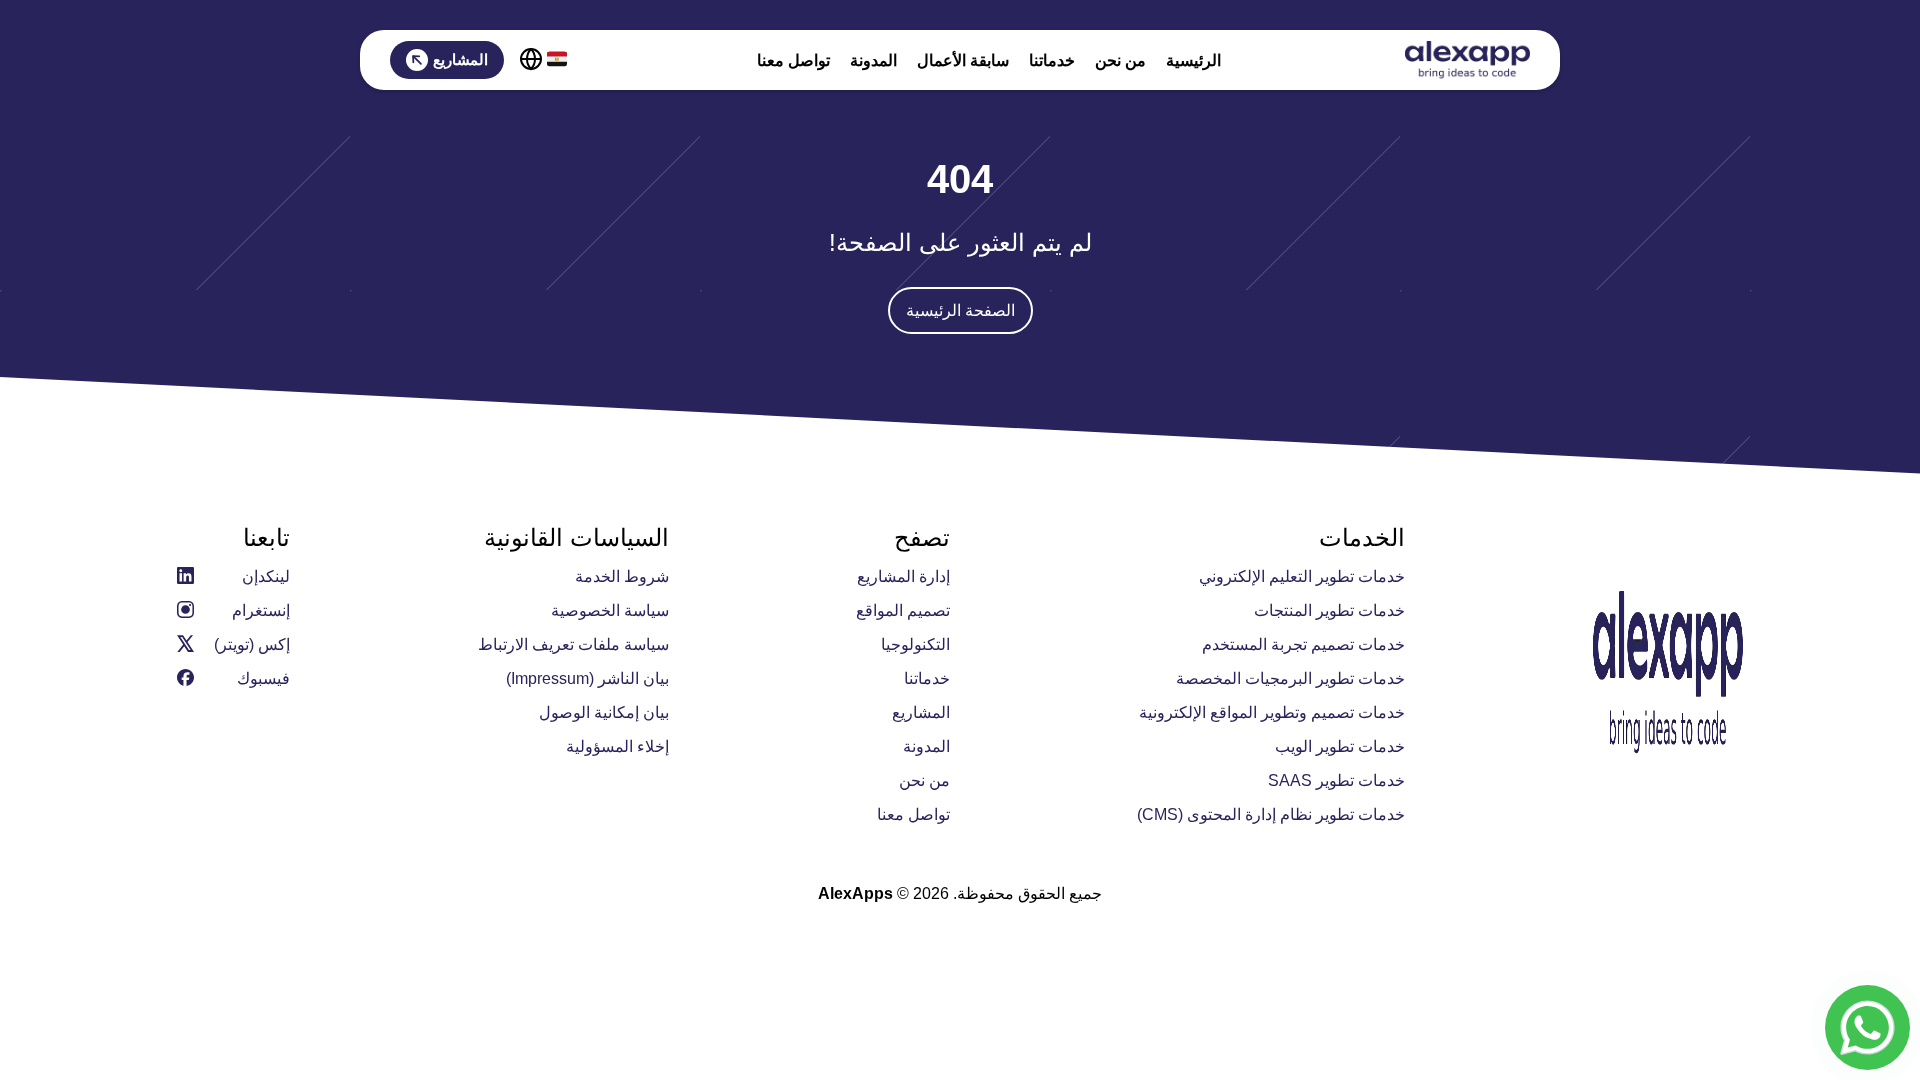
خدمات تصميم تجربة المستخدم (1303, 644)
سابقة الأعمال (963, 60)
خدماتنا (1052, 60)
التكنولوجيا (915, 644)
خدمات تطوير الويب (1340, 746)
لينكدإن (266, 576)
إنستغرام (261, 610)
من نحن (1120, 60)
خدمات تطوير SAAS (1336, 780)
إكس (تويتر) (252, 644)
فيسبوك (263, 678)
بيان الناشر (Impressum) (587, 678)
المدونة (873, 60)
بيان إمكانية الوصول (604, 712)
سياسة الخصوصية (610, 610)
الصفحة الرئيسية (960, 310)
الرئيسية (1193, 60)
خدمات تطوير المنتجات (1329, 610)
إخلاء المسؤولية (617, 746)
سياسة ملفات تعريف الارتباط (573, 644)
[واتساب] (1867, 1027)
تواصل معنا (793, 60)
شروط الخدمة (622, 576)
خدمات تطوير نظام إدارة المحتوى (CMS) (1271, 814)
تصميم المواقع (903, 610)
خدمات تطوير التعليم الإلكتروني (1302, 576)
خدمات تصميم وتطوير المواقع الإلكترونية (1272, 712)
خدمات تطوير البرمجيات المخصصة (1290, 678)
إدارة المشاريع (903, 576)
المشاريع (460, 59)
